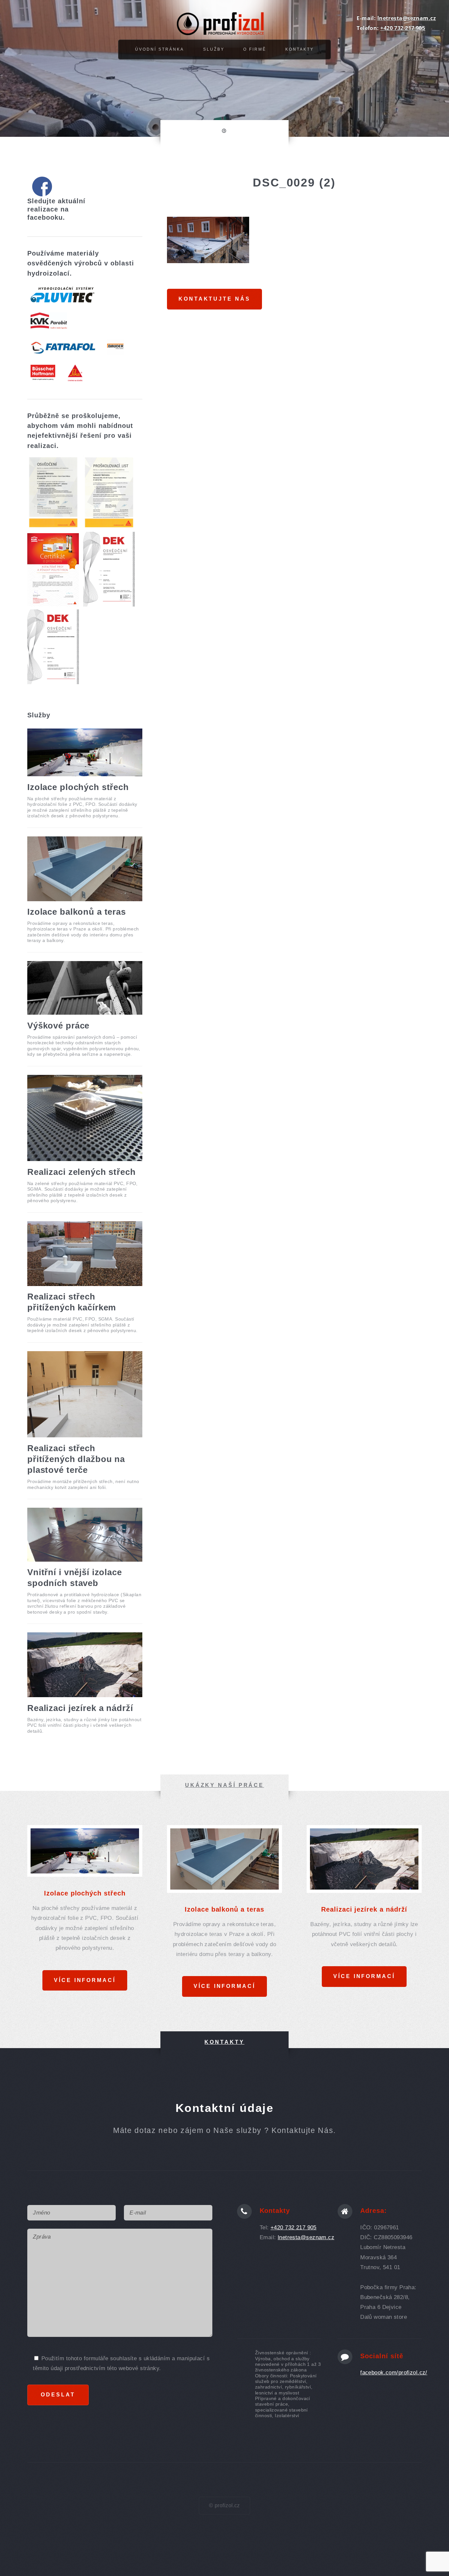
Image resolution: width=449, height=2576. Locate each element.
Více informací (85, 1980)
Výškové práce (58, 1026)
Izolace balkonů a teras (77, 912)
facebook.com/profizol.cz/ (394, 2372)
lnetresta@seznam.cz (407, 18)
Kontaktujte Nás (214, 299)
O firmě (255, 49)
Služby (214, 49)
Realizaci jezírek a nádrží (80, 1708)
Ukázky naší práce (225, 1785)
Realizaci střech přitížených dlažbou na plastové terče (76, 1459)
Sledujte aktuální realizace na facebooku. (56, 209)
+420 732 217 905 (403, 28)
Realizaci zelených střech (82, 1172)
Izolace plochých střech (78, 787)
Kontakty (300, 49)
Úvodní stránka (160, 49)
